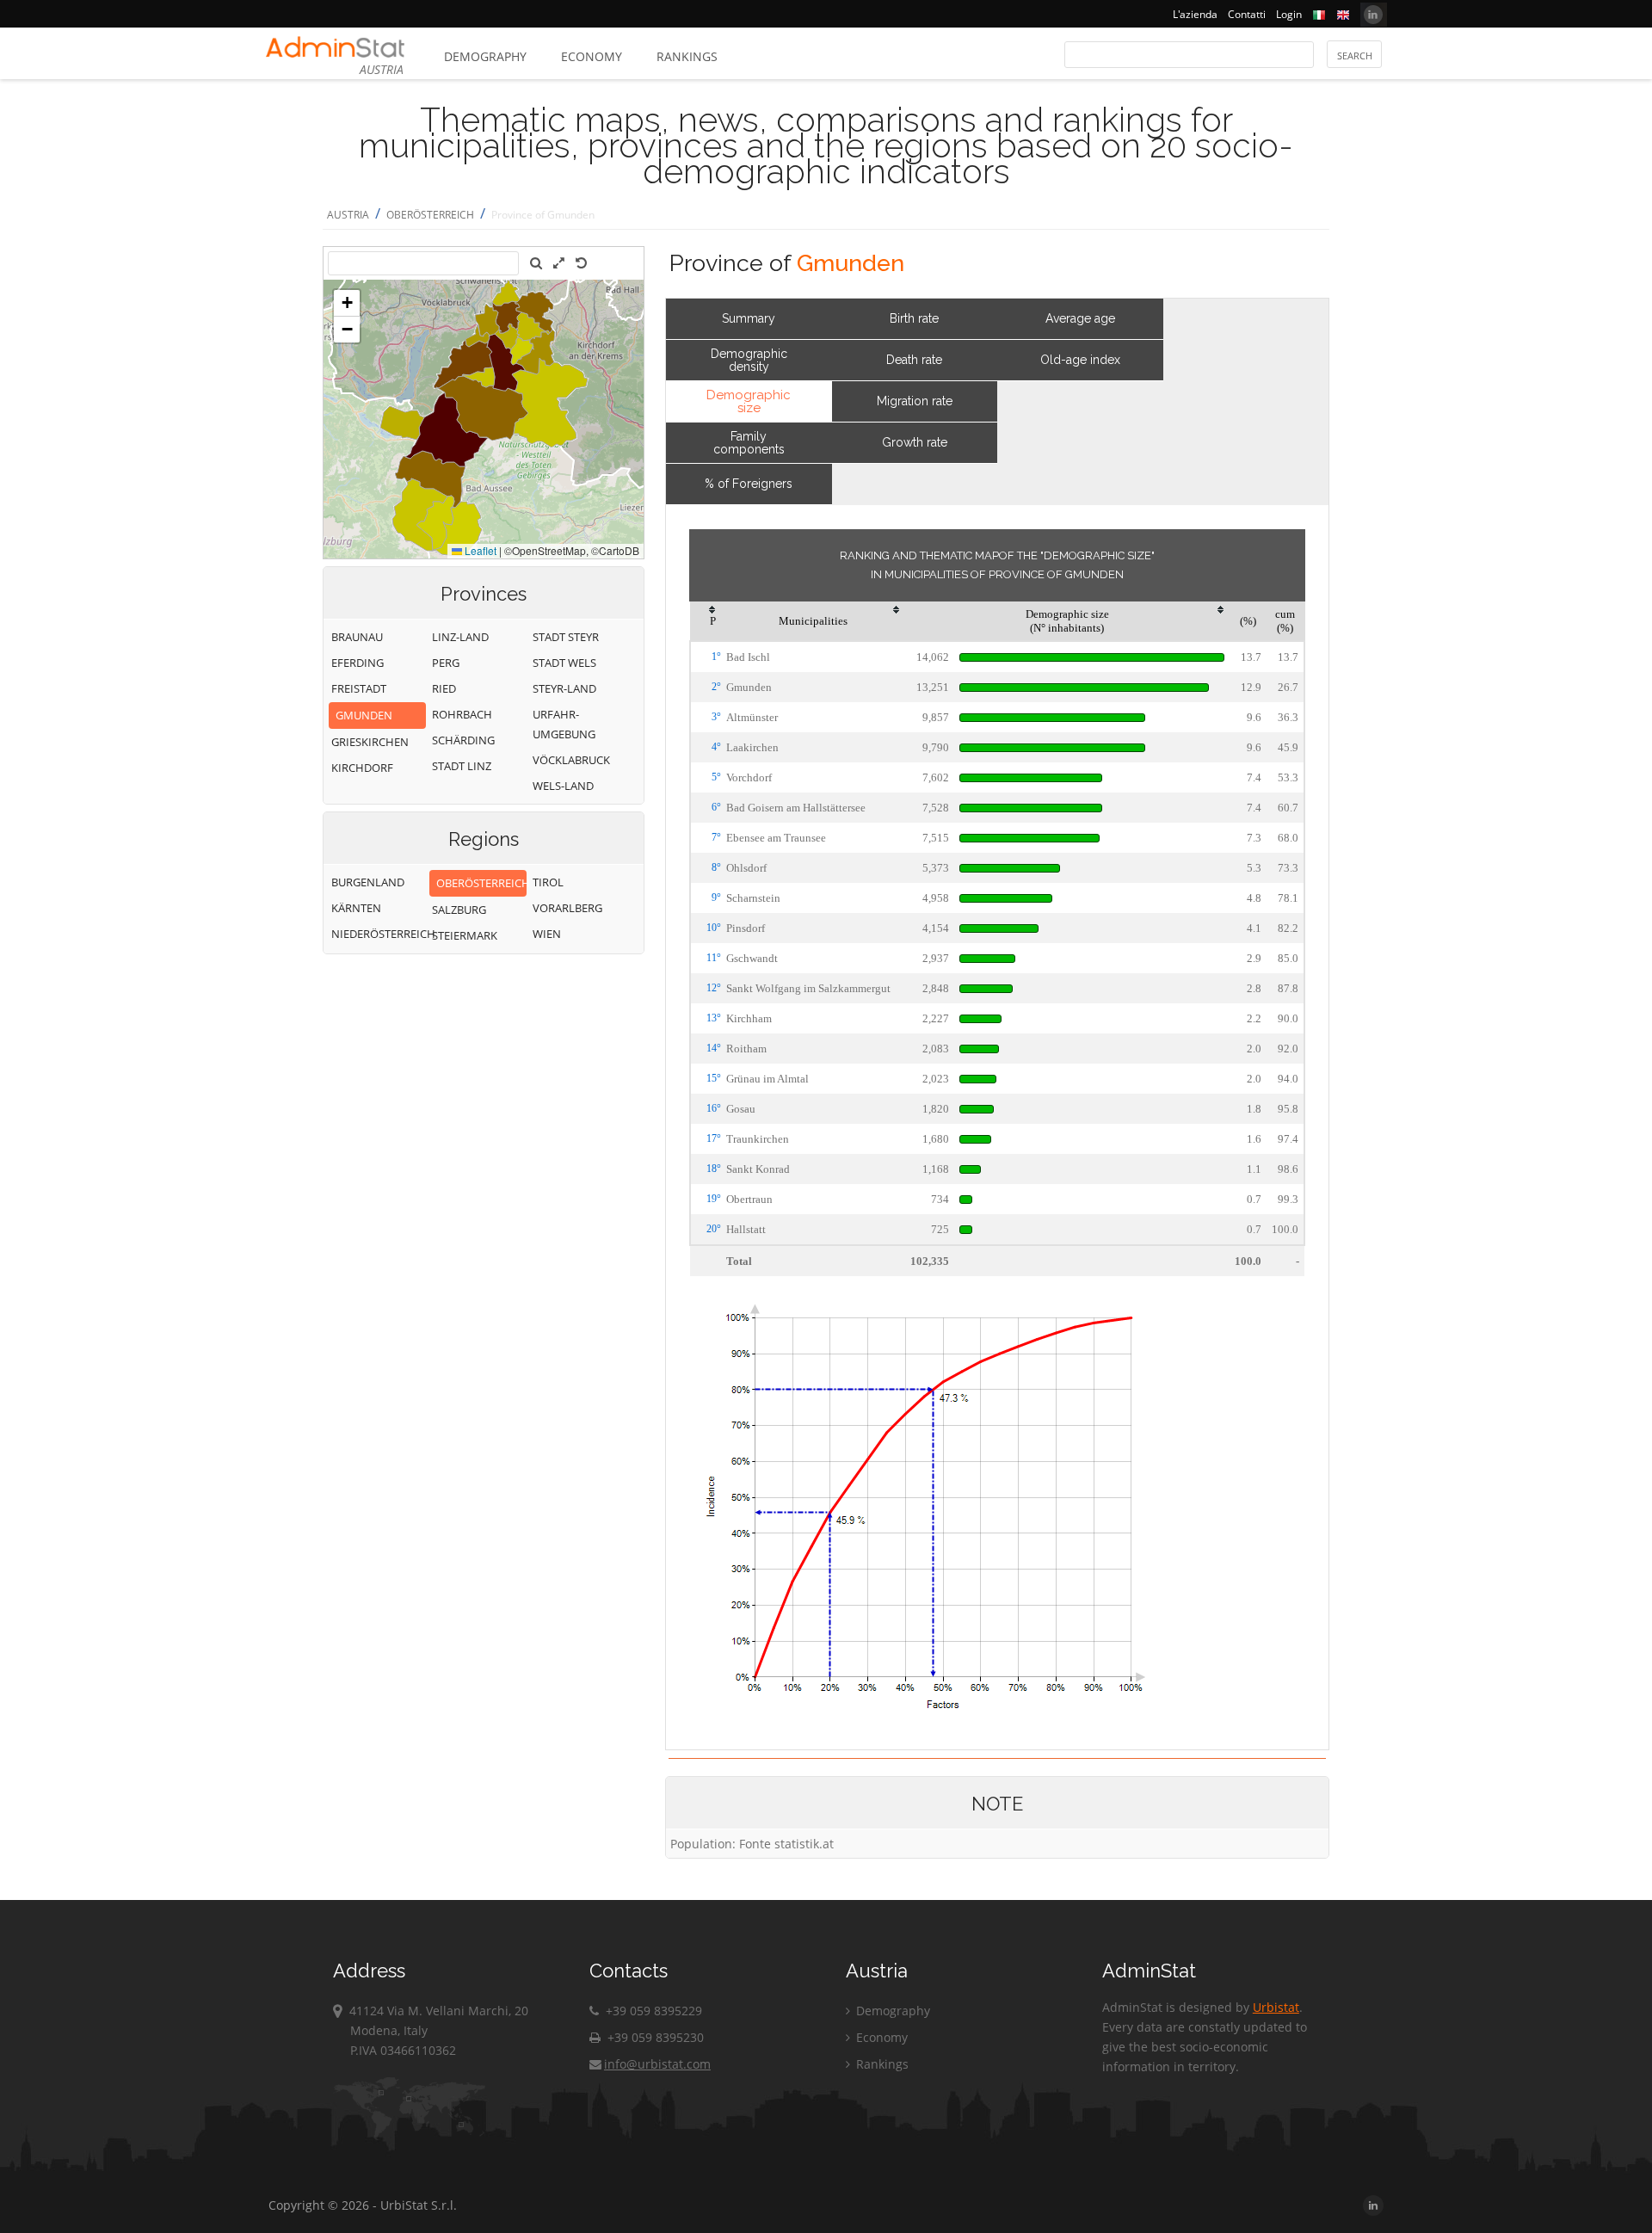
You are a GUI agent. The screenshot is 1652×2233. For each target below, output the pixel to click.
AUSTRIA (348, 215)
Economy (592, 56)
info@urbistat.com (657, 2064)
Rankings (687, 56)
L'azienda (1195, 14)
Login (1289, 14)
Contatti (1247, 14)
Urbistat (1276, 2007)
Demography (485, 56)
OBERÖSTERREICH (430, 215)
